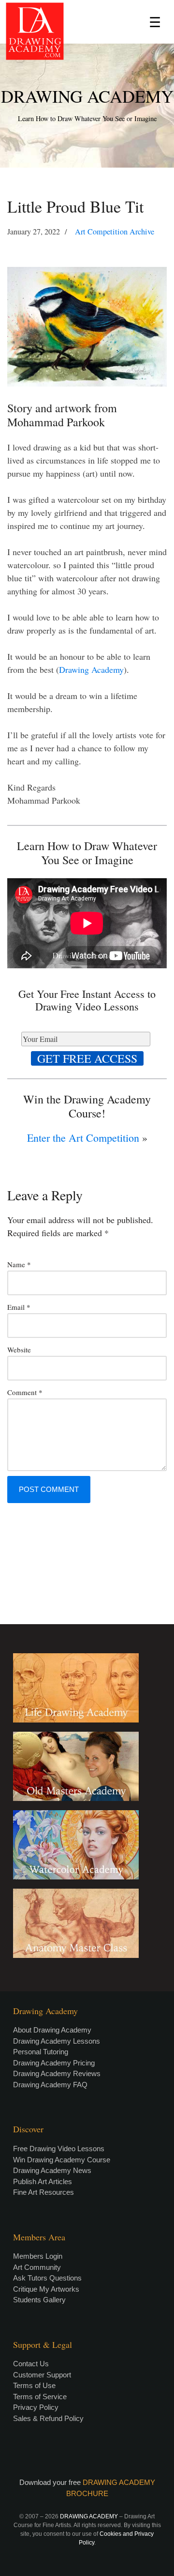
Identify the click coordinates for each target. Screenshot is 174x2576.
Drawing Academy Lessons (57, 2041)
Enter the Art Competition (83, 1138)
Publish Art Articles (43, 2181)
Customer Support (42, 2375)
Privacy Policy (36, 2407)
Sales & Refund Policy (48, 2418)
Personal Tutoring (41, 2052)
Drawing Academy (91, 669)
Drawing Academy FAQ (50, 2085)
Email (19, 1307)
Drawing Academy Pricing (54, 2063)
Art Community (37, 2267)
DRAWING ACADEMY (87, 96)
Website (19, 1350)
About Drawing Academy (52, 2030)
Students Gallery (39, 2300)
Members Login (38, 2256)
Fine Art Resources (43, 2192)
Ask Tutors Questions (47, 2278)
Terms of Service (40, 2397)
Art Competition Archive (115, 232)
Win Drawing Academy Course (62, 2160)
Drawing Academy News (52, 2170)
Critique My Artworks (46, 2289)
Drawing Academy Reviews (57, 2073)
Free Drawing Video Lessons (59, 2149)
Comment (25, 1392)
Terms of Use (34, 2385)
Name (19, 1264)
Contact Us (31, 2364)
